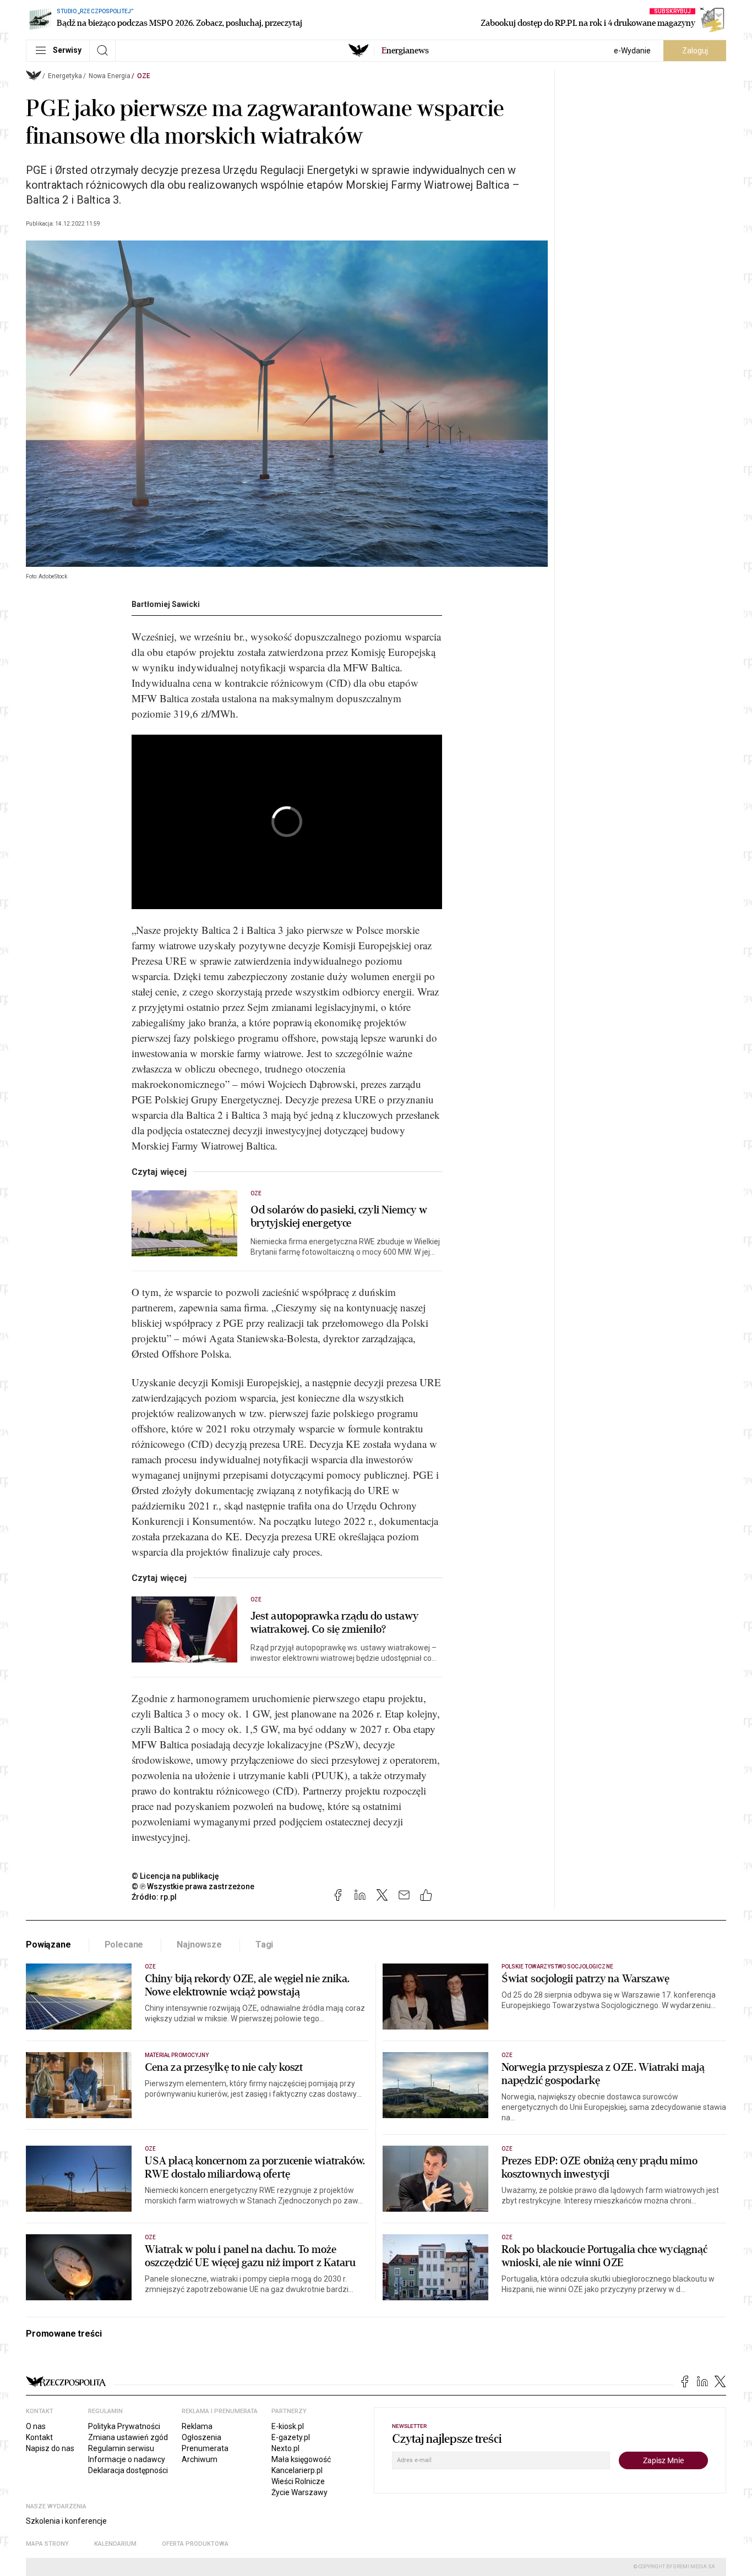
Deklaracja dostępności (128, 2470)
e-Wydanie (632, 51)
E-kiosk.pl (288, 2426)
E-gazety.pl (291, 2437)
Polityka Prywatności (124, 2426)
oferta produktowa (195, 2544)
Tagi (264, 1945)
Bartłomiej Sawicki (166, 604)
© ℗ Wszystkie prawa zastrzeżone (193, 1886)
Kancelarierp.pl (297, 2470)
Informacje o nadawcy (127, 2459)
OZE (144, 76)
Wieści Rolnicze (298, 2481)
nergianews (405, 51)
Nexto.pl (285, 2448)
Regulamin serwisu (121, 2448)
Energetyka (65, 76)
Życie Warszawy (299, 2492)
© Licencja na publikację (176, 1876)
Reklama (197, 2426)
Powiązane (48, 1945)
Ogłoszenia (201, 2437)
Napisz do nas (50, 2448)
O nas (36, 2426)
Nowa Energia (110, 76)
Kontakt (39, 2437)
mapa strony (47, 2544)
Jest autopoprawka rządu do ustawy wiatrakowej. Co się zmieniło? (334, 1623)
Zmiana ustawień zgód (128, 2437)
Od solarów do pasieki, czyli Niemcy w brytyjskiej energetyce (339, 1217)
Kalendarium (115, 2544)
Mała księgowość (301, 2459)
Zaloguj (695, 51)
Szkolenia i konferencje (66, 2521)
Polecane (124, 1945)
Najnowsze (199, 1945)
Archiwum (200, 2459)
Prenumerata (205, 2448)
